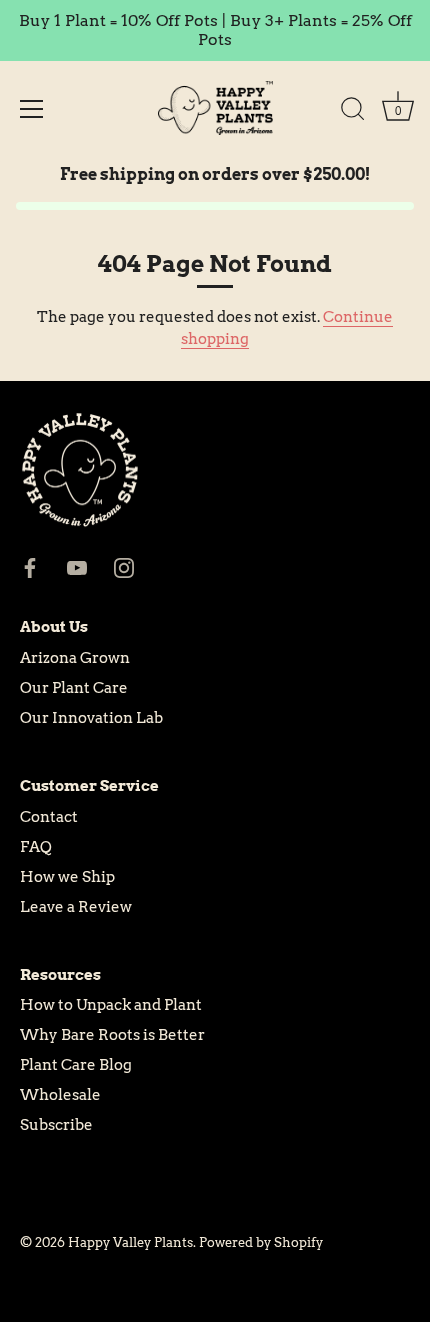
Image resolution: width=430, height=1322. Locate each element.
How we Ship (67, 877)
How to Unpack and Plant (111, 1005)
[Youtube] (77, 567)
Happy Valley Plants (130, 1242)
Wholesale (60, 1095)
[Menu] (32, 109)
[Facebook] (30, 567)
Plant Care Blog (76, 1065)
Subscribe (56, 1125)
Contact (49, 817)
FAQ (36, 847)
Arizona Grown (75, 658)
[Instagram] (124, 567)
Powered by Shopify (261, 1242)
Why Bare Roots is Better (112, 1035)
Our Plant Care (74, 688)
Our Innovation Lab (91, 718)
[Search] (353, 112)
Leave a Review (76, 907)
